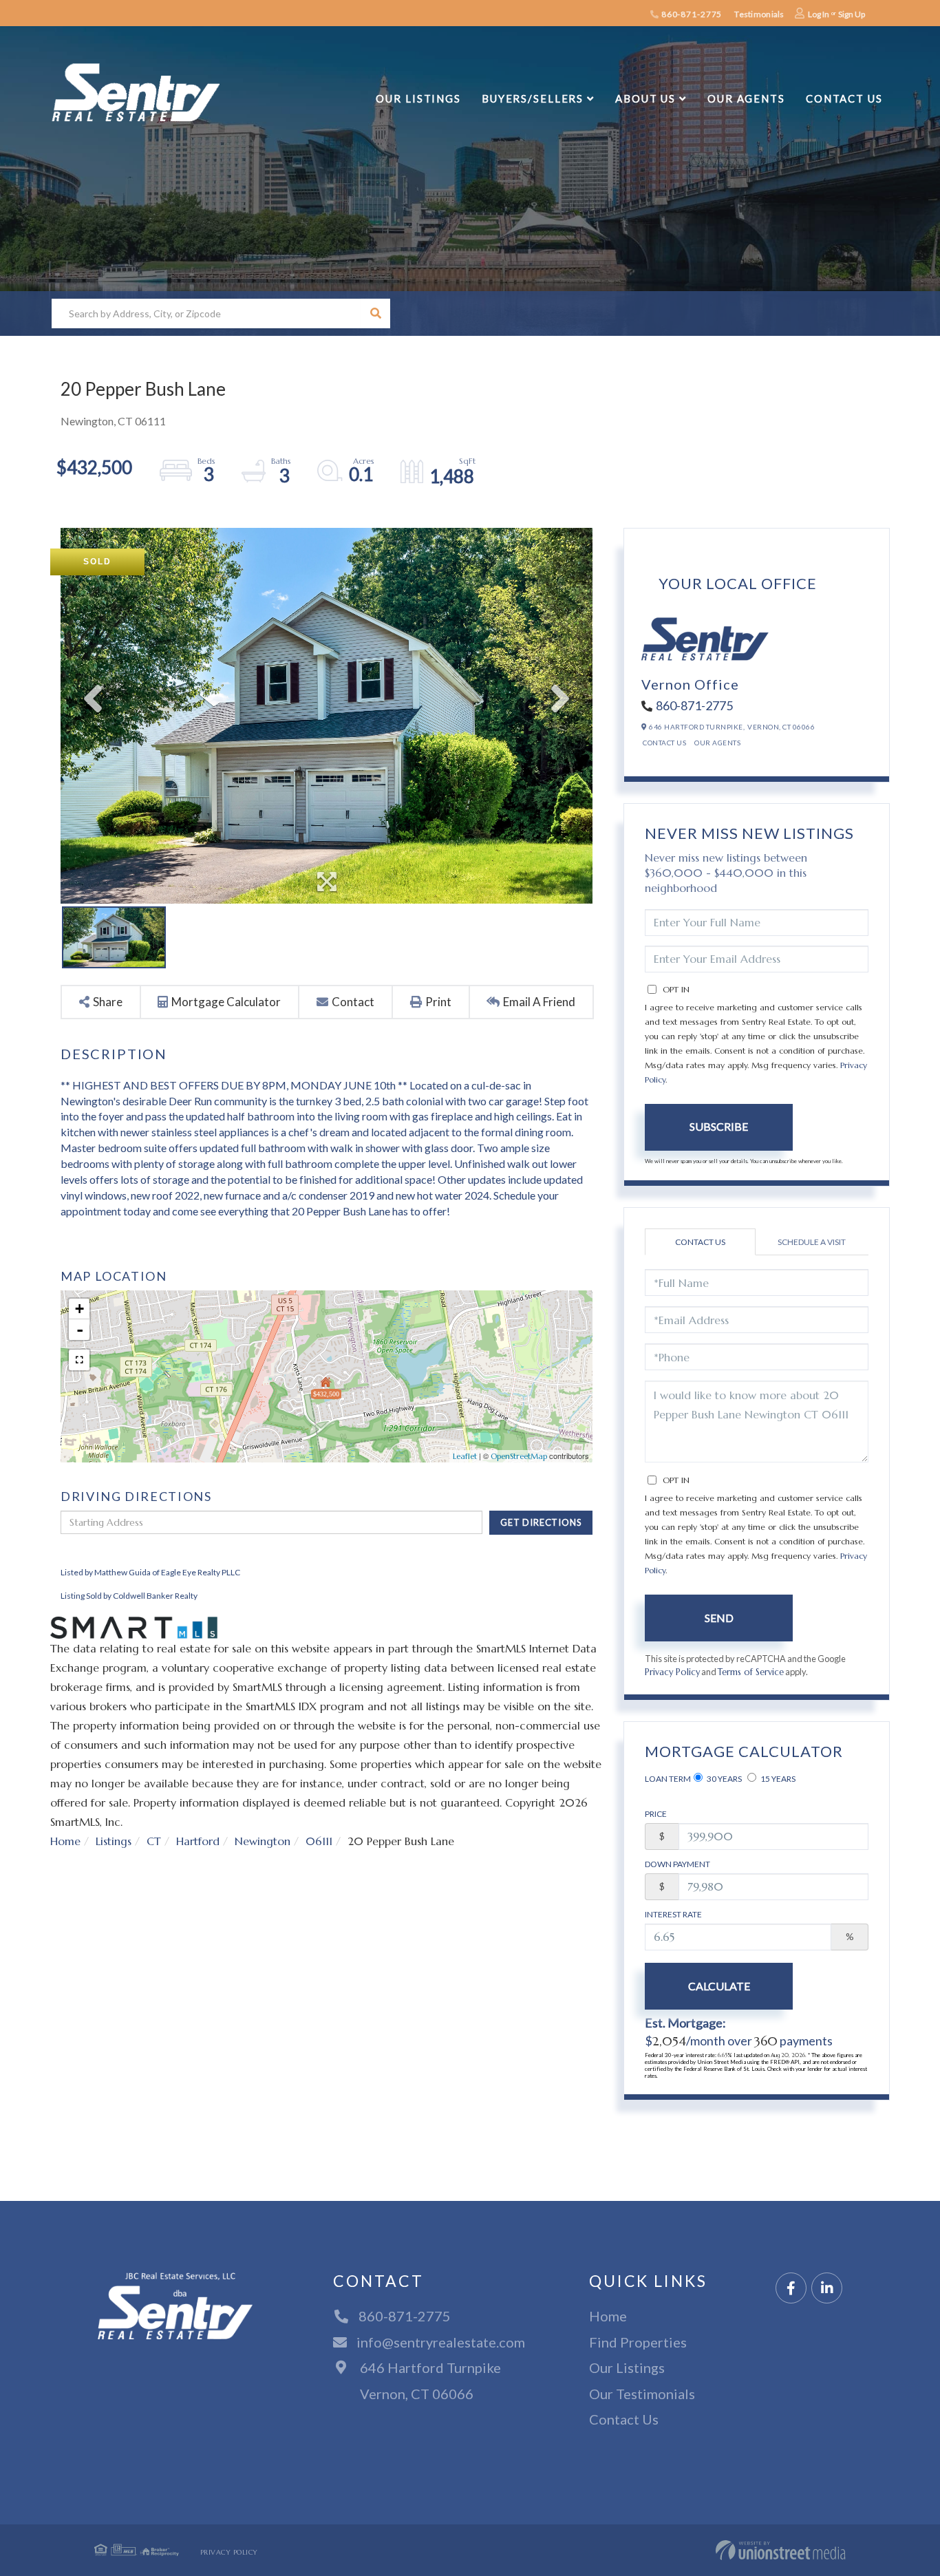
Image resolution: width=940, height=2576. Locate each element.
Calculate (719, 1986)
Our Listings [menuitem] (418, 98)
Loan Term (668, 1779)
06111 (319, 1841)
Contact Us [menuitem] (844, 98)
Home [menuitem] (608, 2316)
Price (656, 1814)
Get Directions (541, 1522)
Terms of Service (751, 1672)
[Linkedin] (827, 2289)
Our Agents (717, 743)
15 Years (777, 1779)
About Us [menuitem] (645, 98)
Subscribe (719, 1126)
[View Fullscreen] (79, 1360)
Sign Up (852, 14)
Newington (263, 1841)
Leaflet (465, 1456)
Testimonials (759, 14)
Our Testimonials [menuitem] (642, 2394)
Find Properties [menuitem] (638, 2342)
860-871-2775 (691, 14)
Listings (114, 1841)
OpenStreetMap (519, 1456)
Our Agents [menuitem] (746, 98)
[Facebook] (791, 2289)
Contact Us (664, 743)
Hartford (198, 1841)
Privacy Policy (672, 1672)
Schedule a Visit (812, 1242)
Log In (819, 14)
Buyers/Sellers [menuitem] (533, 98)
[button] (375, 313)
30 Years (724, 1779)
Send (719, 1618)
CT (154, 1841)
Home (65, 1841)
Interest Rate (673, 1914)
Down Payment (677, 1864)
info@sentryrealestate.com (441, 2342)
